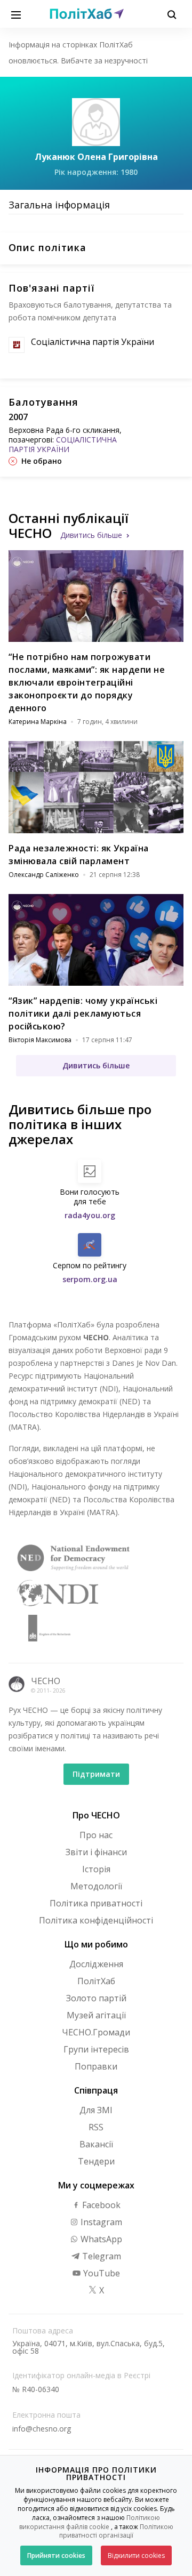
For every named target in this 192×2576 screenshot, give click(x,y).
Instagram (100, 2222)
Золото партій (96, 1998)
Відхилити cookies (136, 2555)
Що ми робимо (96, 1944)
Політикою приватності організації (116, 2531)
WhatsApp (100, 2239)
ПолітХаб (96, 1981)
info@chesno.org (42, 2429)
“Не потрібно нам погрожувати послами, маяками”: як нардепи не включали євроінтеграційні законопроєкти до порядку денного (87, 682)
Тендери (96, 2161)
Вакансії (96, 2144)
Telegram (101, 2256)
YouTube (101, 2273)
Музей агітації (96, 2015)
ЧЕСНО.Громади (96, 2032)
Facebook (100, 2205)
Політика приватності (96, 1903)
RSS (96, 2127)
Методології (96, 1886)
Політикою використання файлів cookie (90, 2522)
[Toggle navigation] (16, 14)
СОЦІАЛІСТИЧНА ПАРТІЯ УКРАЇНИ (63, 444)
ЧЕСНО (46, 1681)
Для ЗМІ (96, 2110)
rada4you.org (90, 1215)
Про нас (96, 1835)
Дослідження (96, 1964)
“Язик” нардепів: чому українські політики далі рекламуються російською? (83, 1013)
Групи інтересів (96, 2049)
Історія (96, 1869)
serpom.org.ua (90, 1279)
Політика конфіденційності (96, 1920)
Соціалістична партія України (93, 342)
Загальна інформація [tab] (59, 205)
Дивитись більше (91, 535)
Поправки (96, 2066)
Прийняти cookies (56, 2555)
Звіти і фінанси (96, 1852)
